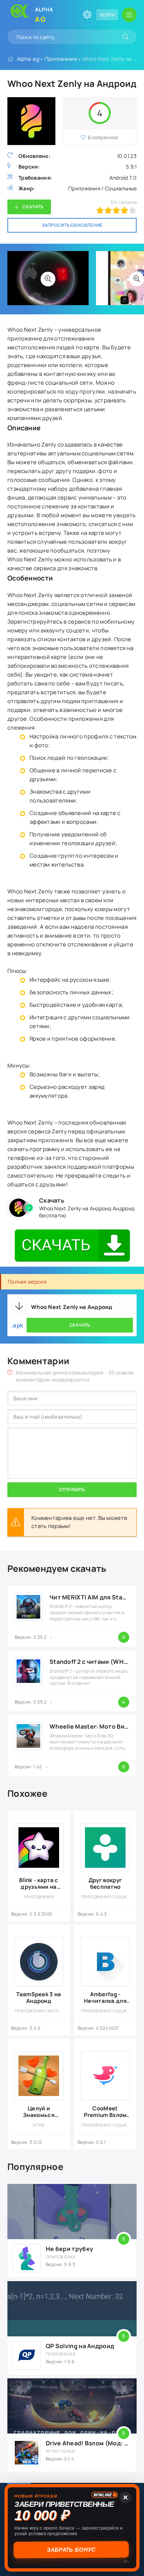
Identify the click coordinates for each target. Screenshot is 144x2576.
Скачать (33, 207)
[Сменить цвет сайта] (87, 15)
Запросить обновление (72, 225)
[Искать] (126, 37)
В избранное (103, 137)
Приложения (61, 59)
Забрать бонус (72, 2550)
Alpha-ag (28, 59)
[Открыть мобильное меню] (129, 15)
